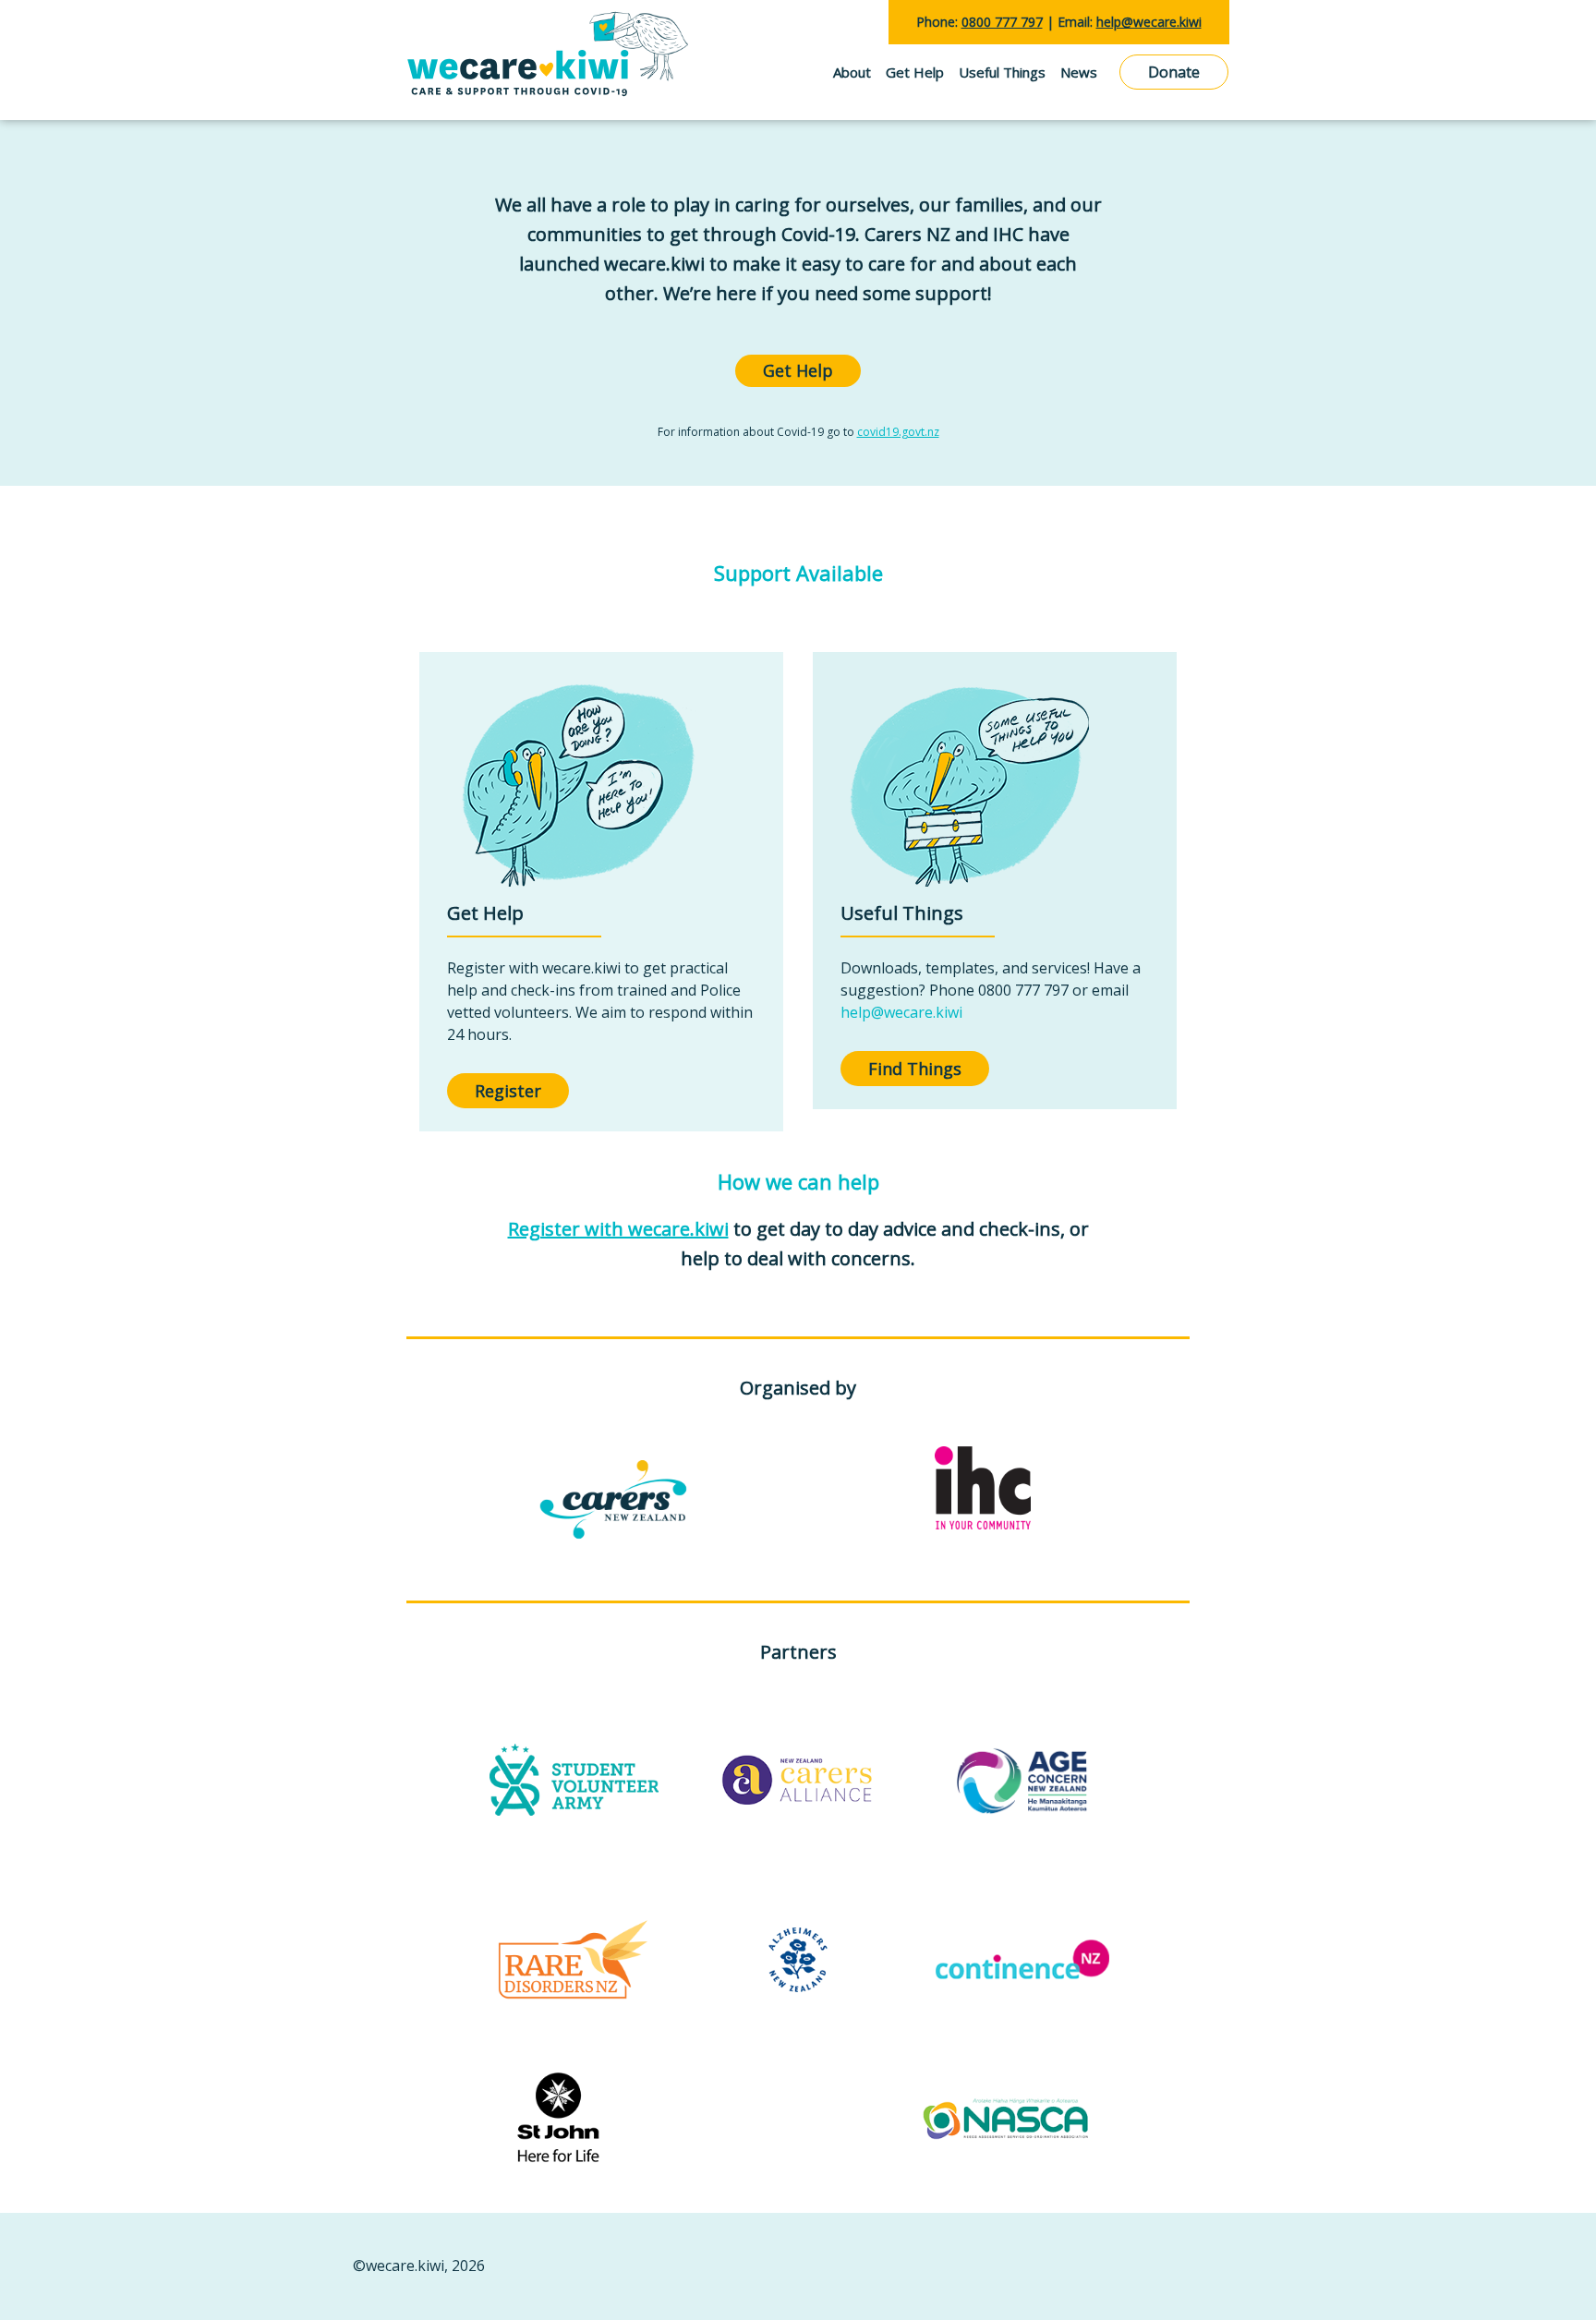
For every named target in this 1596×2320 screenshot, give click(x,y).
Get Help (915, 72)
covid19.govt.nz (898, 432)
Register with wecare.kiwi (618, 1229)
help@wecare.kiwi (901, 1012)
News (1079, 72)
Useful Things (1002, 72)
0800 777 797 (1002, 22)
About (852, 72)
